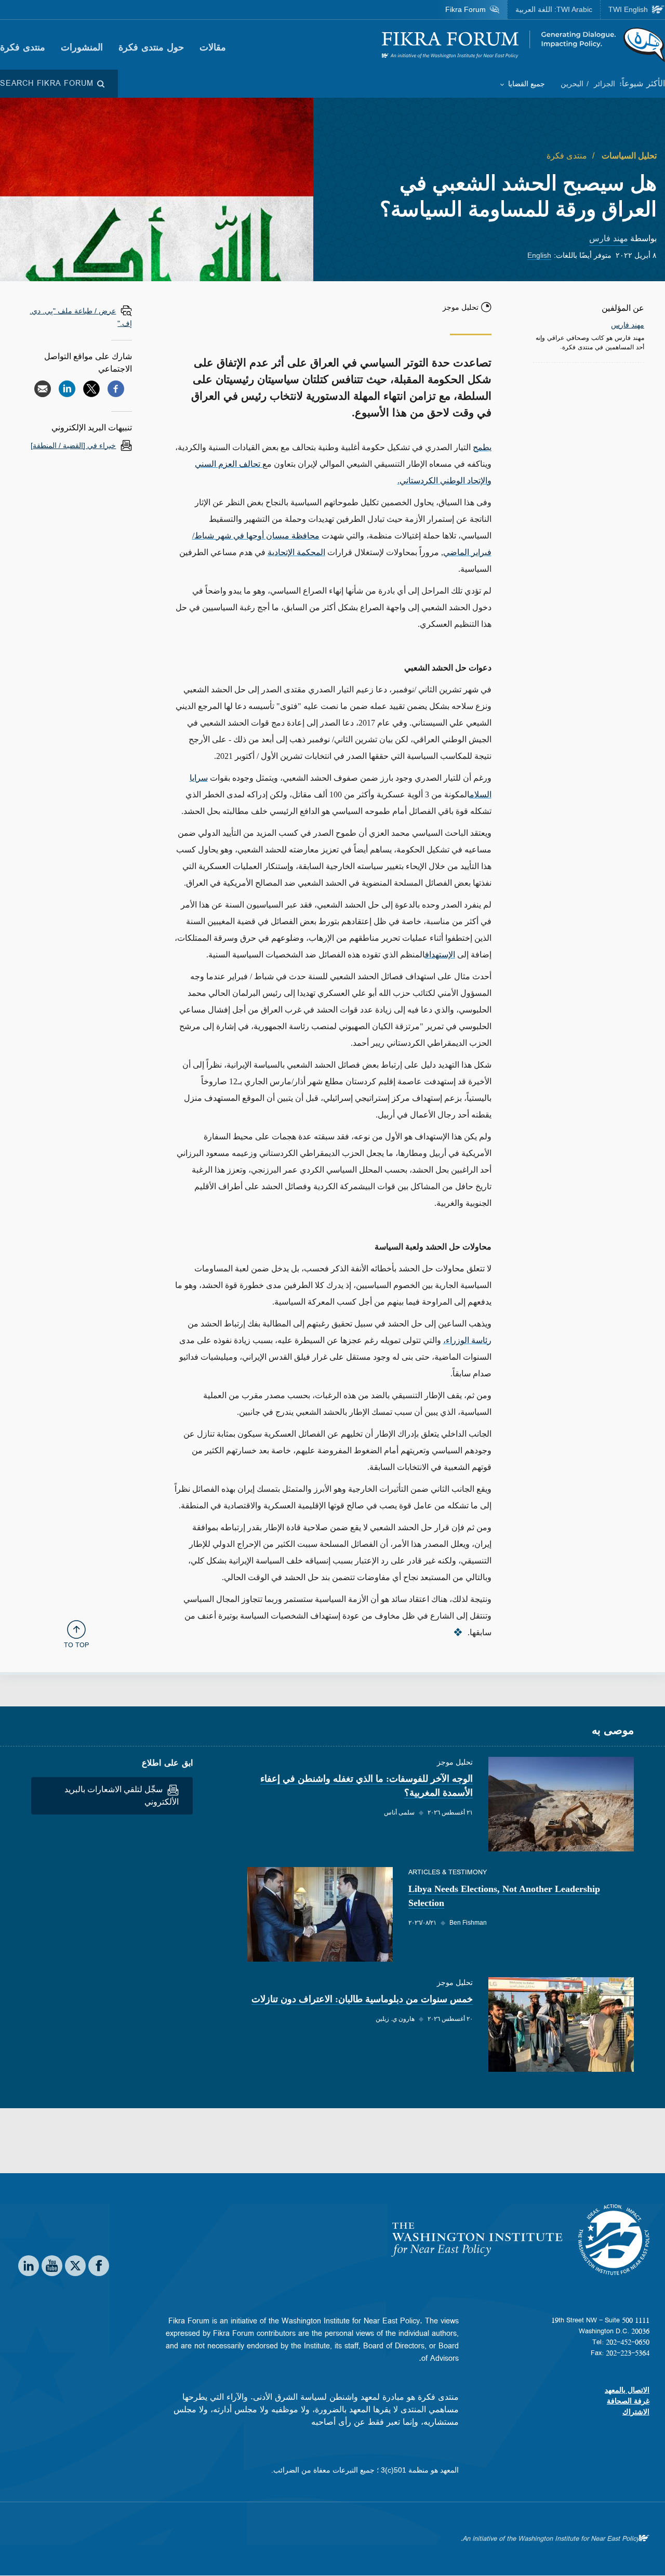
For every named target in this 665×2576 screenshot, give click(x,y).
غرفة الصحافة (628, 2401)
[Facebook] (116, 389)
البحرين (572, 84)
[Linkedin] (67, 389)
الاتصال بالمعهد (627, 2390)
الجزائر (603, 84)
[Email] (43, 389)
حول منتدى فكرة (151, 47)
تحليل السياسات (628, 156)
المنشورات (82, 47)
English (539, 255)
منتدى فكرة (23, 47)
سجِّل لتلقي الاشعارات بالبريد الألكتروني (122, 1796)
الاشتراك (636, 2412)
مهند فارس (609, 238)
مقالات (213, 47)
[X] (91, 389)
